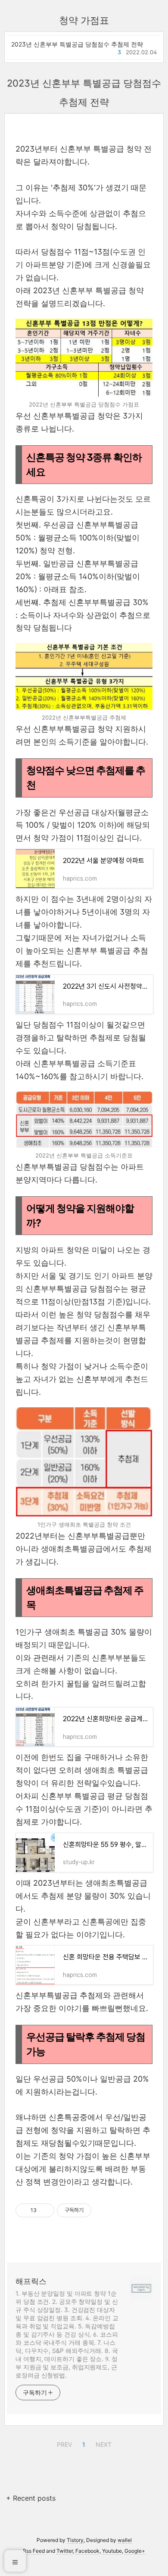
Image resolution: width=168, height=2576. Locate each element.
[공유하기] (45, 2210)
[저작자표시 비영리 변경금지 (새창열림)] (103, 2210)
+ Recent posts (31, 2498)
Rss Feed (34, 2551)
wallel (125, 2540)
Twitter (65, 2551)
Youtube (112, 2551)
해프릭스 (31, 2281)
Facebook (87, 2551)
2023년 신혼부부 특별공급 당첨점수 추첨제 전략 (77, 44)
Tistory (75, 2540)
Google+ (135, 2551)
